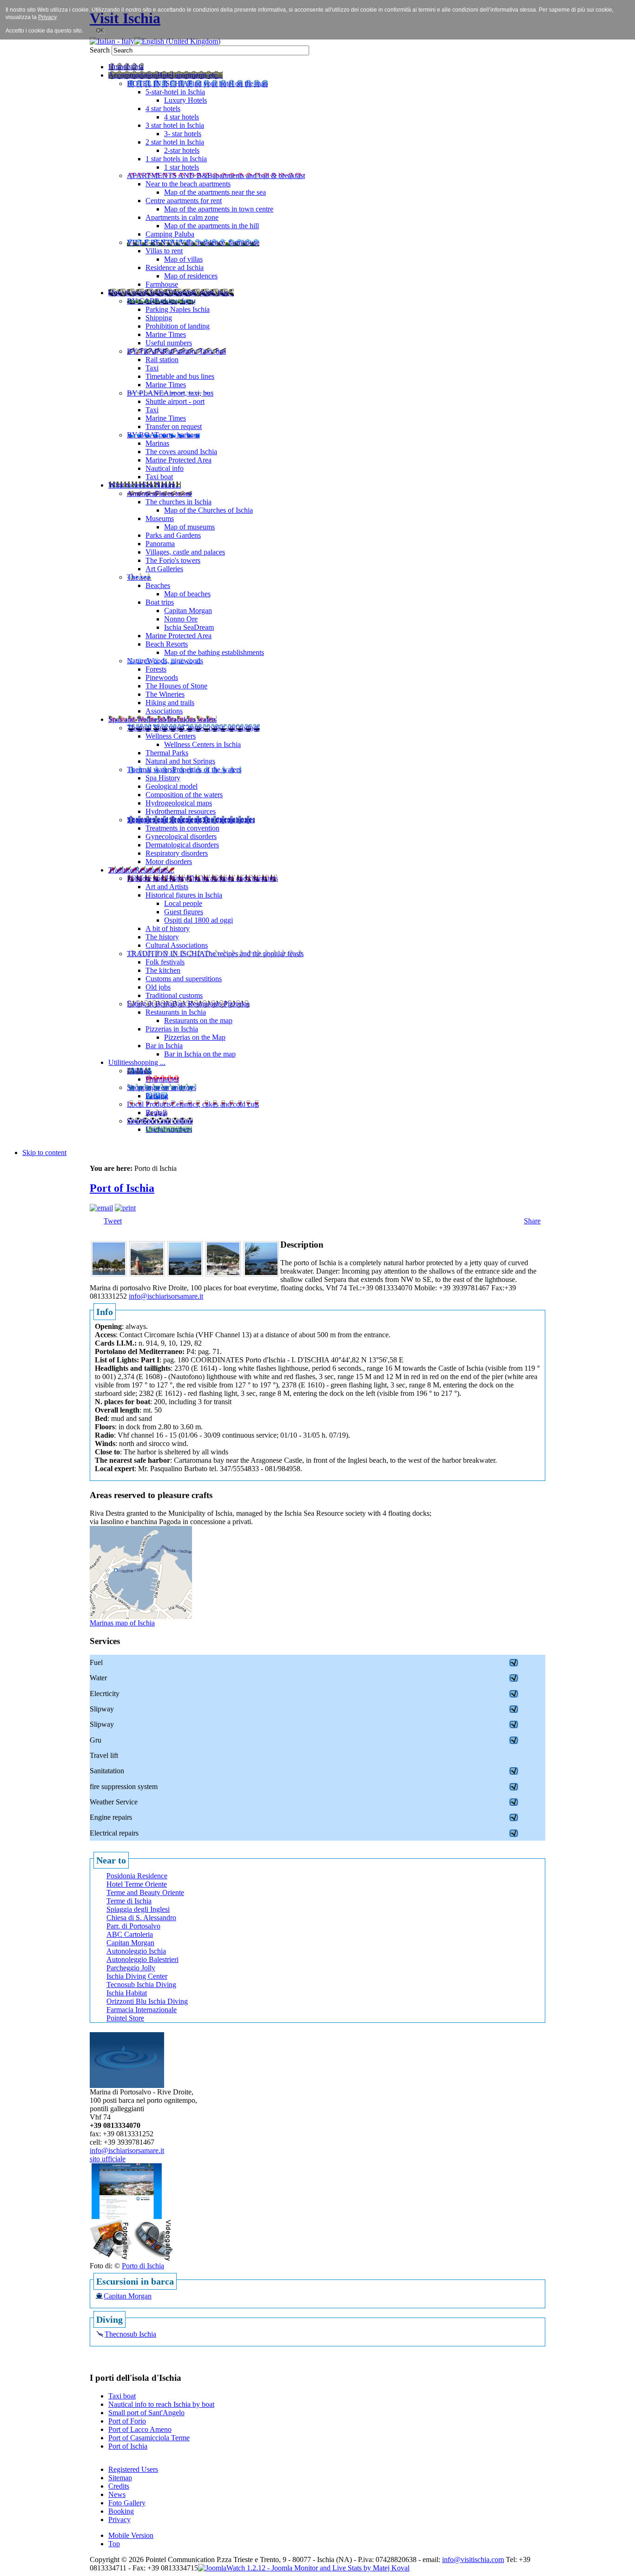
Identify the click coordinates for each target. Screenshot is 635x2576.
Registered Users (133, 2469)
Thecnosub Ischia (130, 2334)
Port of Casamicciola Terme (149, 2438)
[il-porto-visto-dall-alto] (185, 1274)
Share (532, 1221)
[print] (125, 1208)
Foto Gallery (127, 2503)
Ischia (326, 2559)
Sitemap (120, 2478)
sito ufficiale (108, 2159)
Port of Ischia (122, 1188)
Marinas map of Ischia (122, 1623)
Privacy (119, 2520)
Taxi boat (122, 2396)
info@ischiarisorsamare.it (166, 1296)
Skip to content (44, 1153)
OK (100, 31)
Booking (121, 2511)
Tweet (113, 1221)
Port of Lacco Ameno (140, 2429)
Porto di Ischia (143, 2266)
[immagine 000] (223, 1274)
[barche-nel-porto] (109, 1274)
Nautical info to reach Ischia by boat (161, 2404)
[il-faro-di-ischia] (147, 1274)
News (117, 2494)
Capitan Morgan (128, 2296)
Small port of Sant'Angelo (146, 2413)
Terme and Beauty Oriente (145, 1892)
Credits (119, 2486)
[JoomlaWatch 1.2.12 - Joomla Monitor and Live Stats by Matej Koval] (304, 2568)
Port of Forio (127, 2421)
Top (114, 2544)
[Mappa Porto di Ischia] (141, 1616)
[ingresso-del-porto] (261, 1274)
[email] (101, 1208)
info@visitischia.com (473, 2559)
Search (101, 50)
